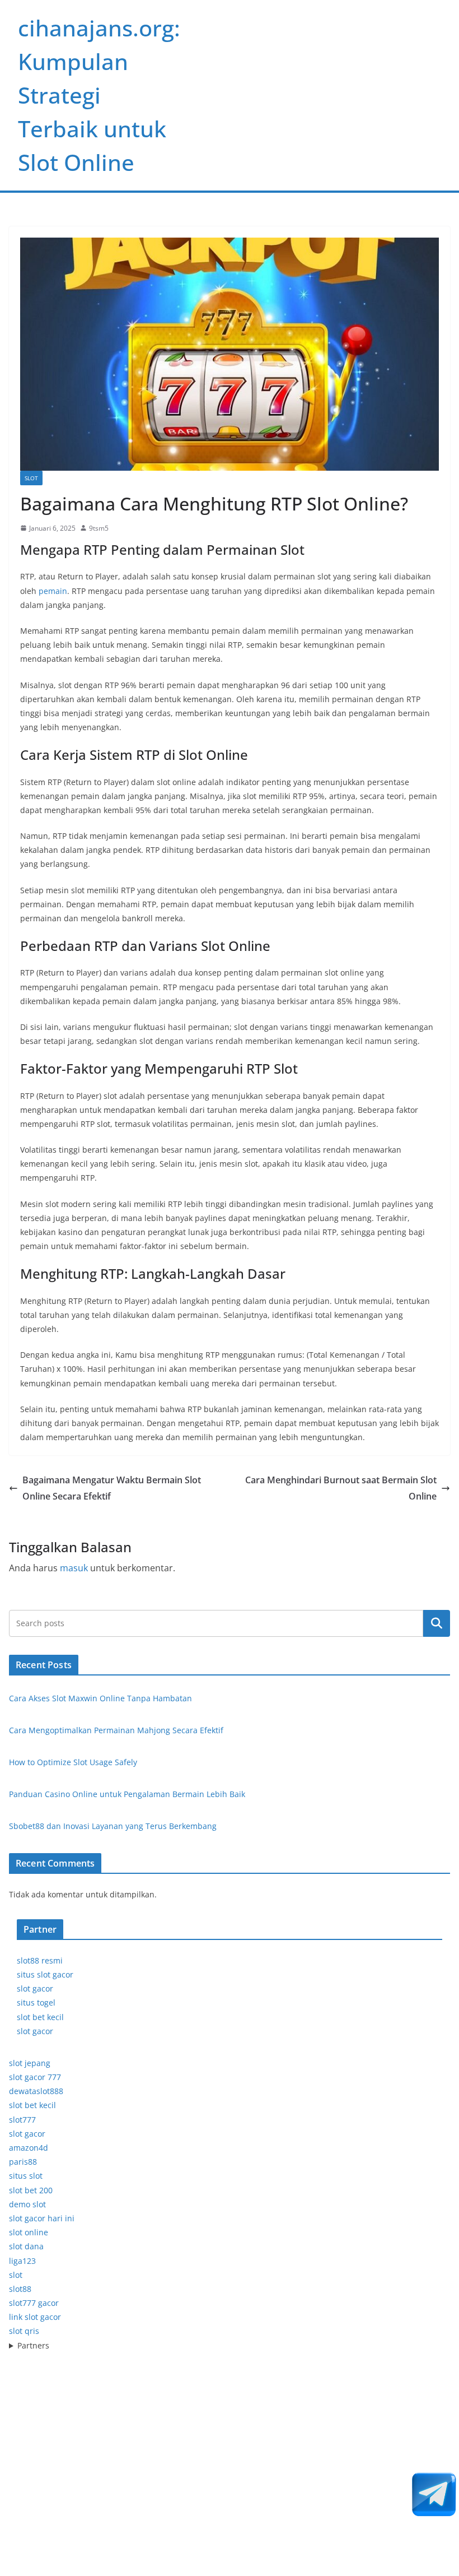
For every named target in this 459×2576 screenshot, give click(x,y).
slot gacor (35, 1988)
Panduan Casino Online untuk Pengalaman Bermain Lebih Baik (127, 1794)
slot (16, 2275)
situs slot (26, 2176)
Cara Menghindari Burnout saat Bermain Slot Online (341, 1488)
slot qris (24, 2331)
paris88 (23, 2162)
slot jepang (30, 2063)
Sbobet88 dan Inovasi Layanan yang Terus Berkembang (113, 1826)
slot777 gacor (34, 2303)
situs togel (36, 2002)
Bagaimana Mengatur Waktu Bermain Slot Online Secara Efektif (112, 1488)
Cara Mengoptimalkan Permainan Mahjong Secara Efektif (116, 1730)
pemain (53, 591)
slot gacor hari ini (42, 2218)
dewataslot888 (36, 2091)
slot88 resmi (40, 1960)
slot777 (22, 2120)
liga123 (22, 2261)
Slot (31, 478)
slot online (29, 2232)
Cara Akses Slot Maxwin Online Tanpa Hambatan (100, 1698)
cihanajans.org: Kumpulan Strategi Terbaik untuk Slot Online (99, 95)
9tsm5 (99, 528)
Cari (437, 1623)
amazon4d (29, 2148)
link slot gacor (35, 2317)
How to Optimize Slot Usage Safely (73, 1762)
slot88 (20, 2289)
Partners (33, 2345)
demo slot (27, 2204)
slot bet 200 (31, 2190)
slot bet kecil (40, 2017)
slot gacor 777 (35, 2077)
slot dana (26, 2246)
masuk (74, 1568)
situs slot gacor (45, 1974)
